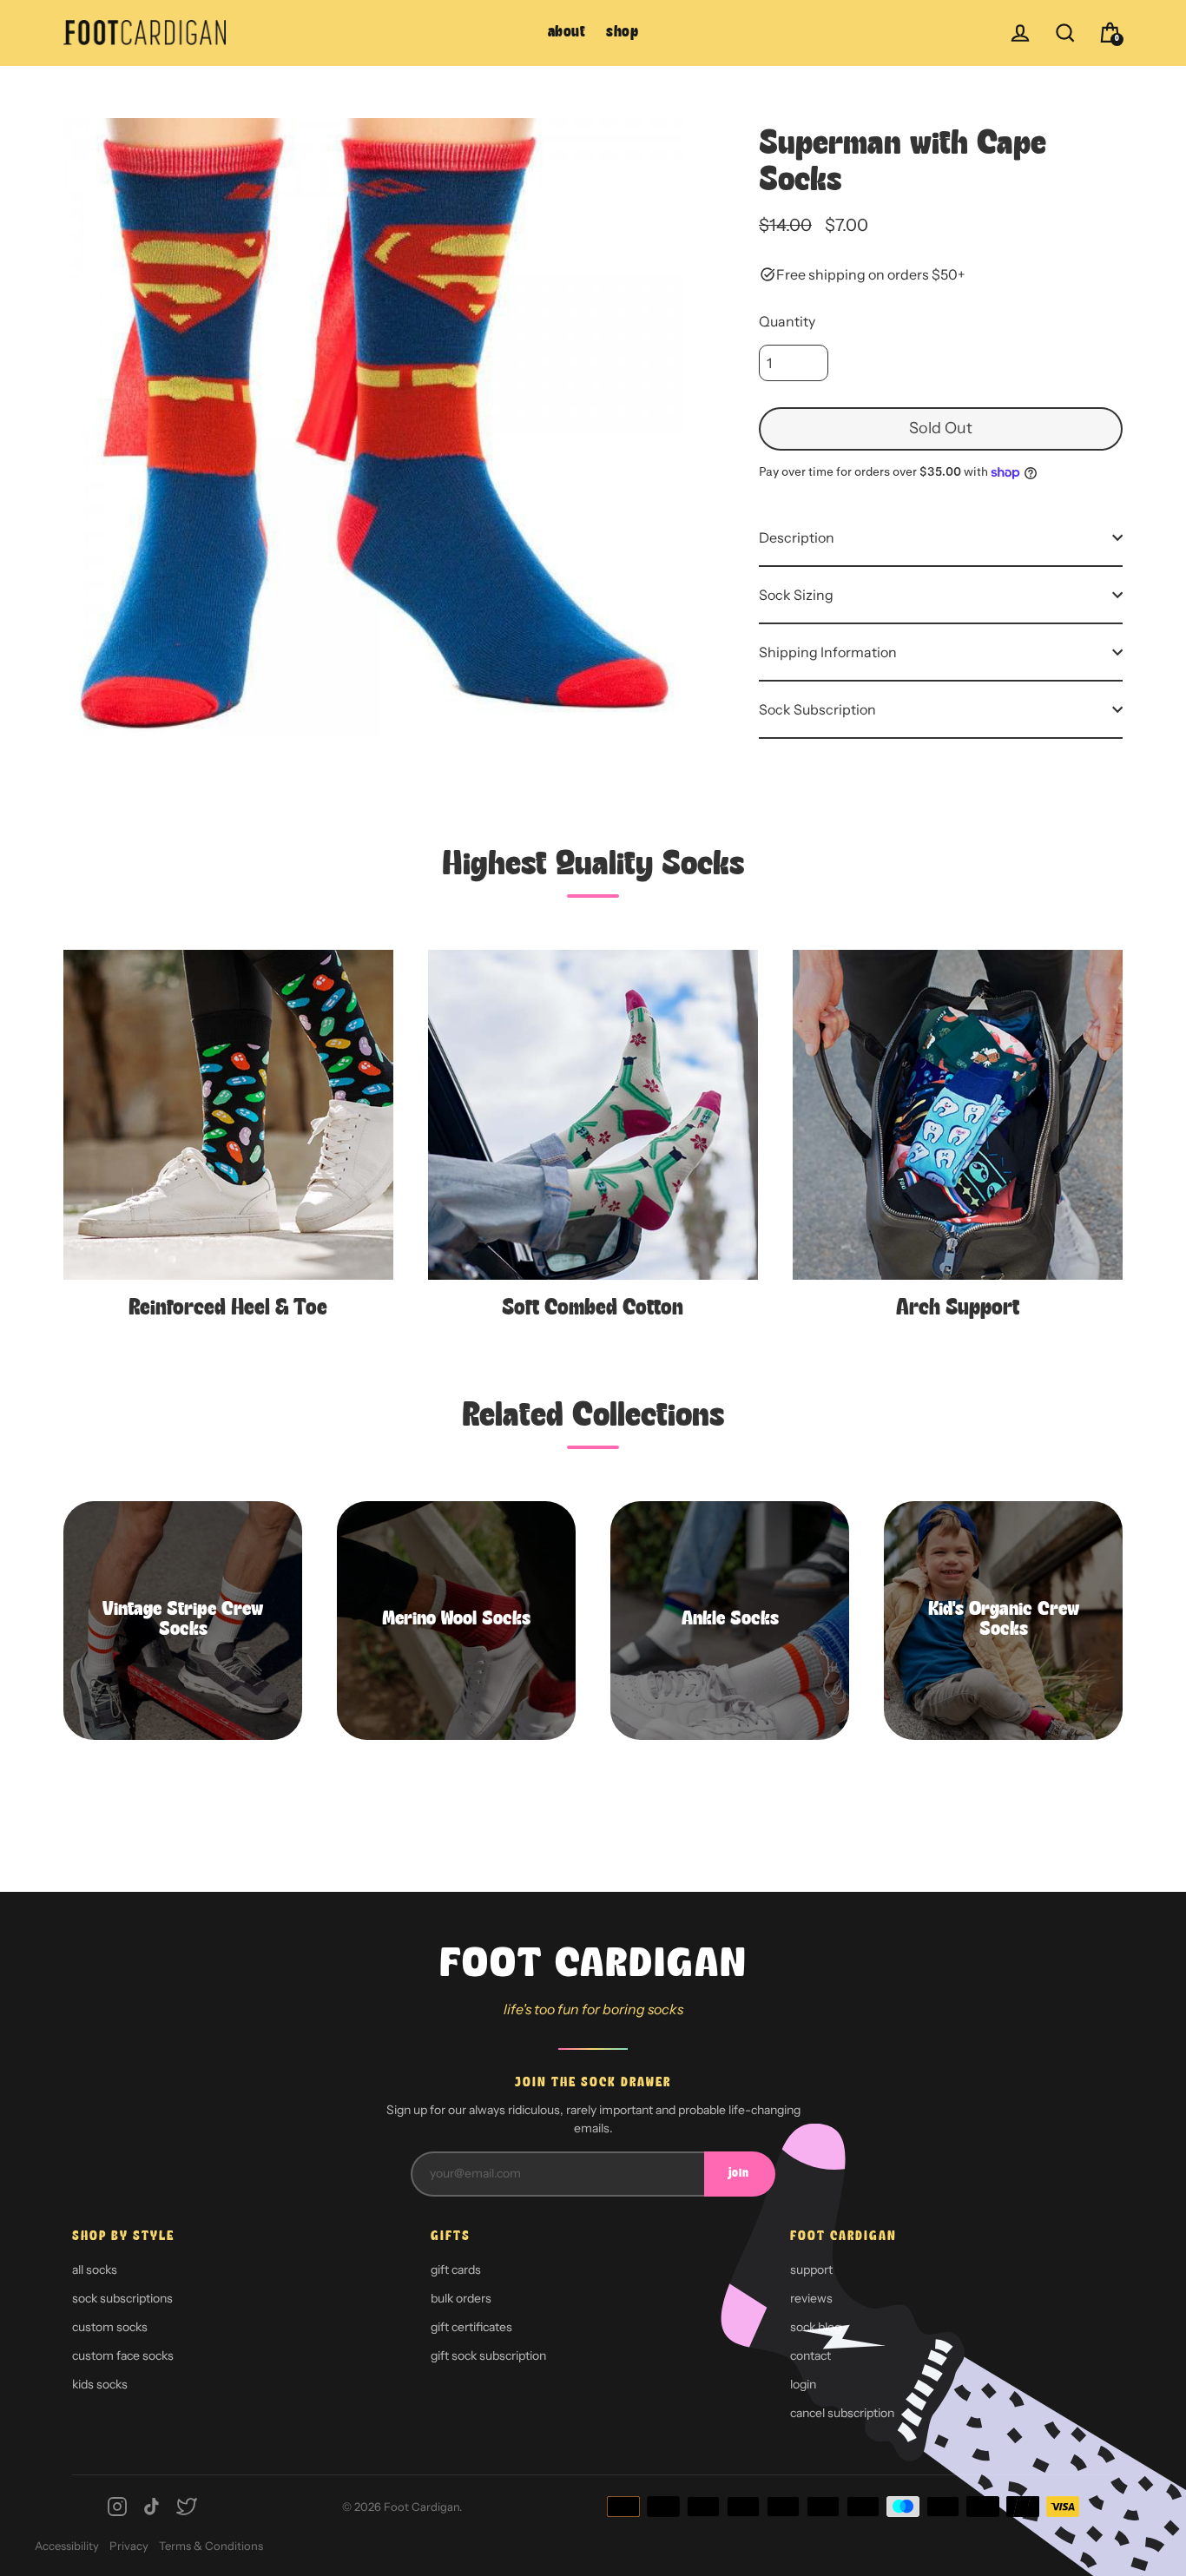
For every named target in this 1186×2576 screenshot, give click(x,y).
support (811, 2270)
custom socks (110, 2327)
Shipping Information (828, 652)
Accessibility (67, 2546)
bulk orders (461, 2298)
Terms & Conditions (211, 2546)
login (803, 2384)
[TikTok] (152, 2507)
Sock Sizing (796, 595)
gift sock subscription (488, 2355)
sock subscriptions (122, 2298)
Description (797, 537)
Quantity (787, 321)
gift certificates (471, 2327)
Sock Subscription (817, 709)
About (567, 33)
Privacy (129, 2546)
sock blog (816, 2327)
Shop (622, 33)
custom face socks (123, 2355)
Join (739, 2174)
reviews (811, 2298)
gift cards (456, 2270)
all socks (95, 2270)
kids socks (100, 2384)
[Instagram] (117, 2507)
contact (810, 2355)
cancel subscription (842, 2413)
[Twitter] (187, 2507)
